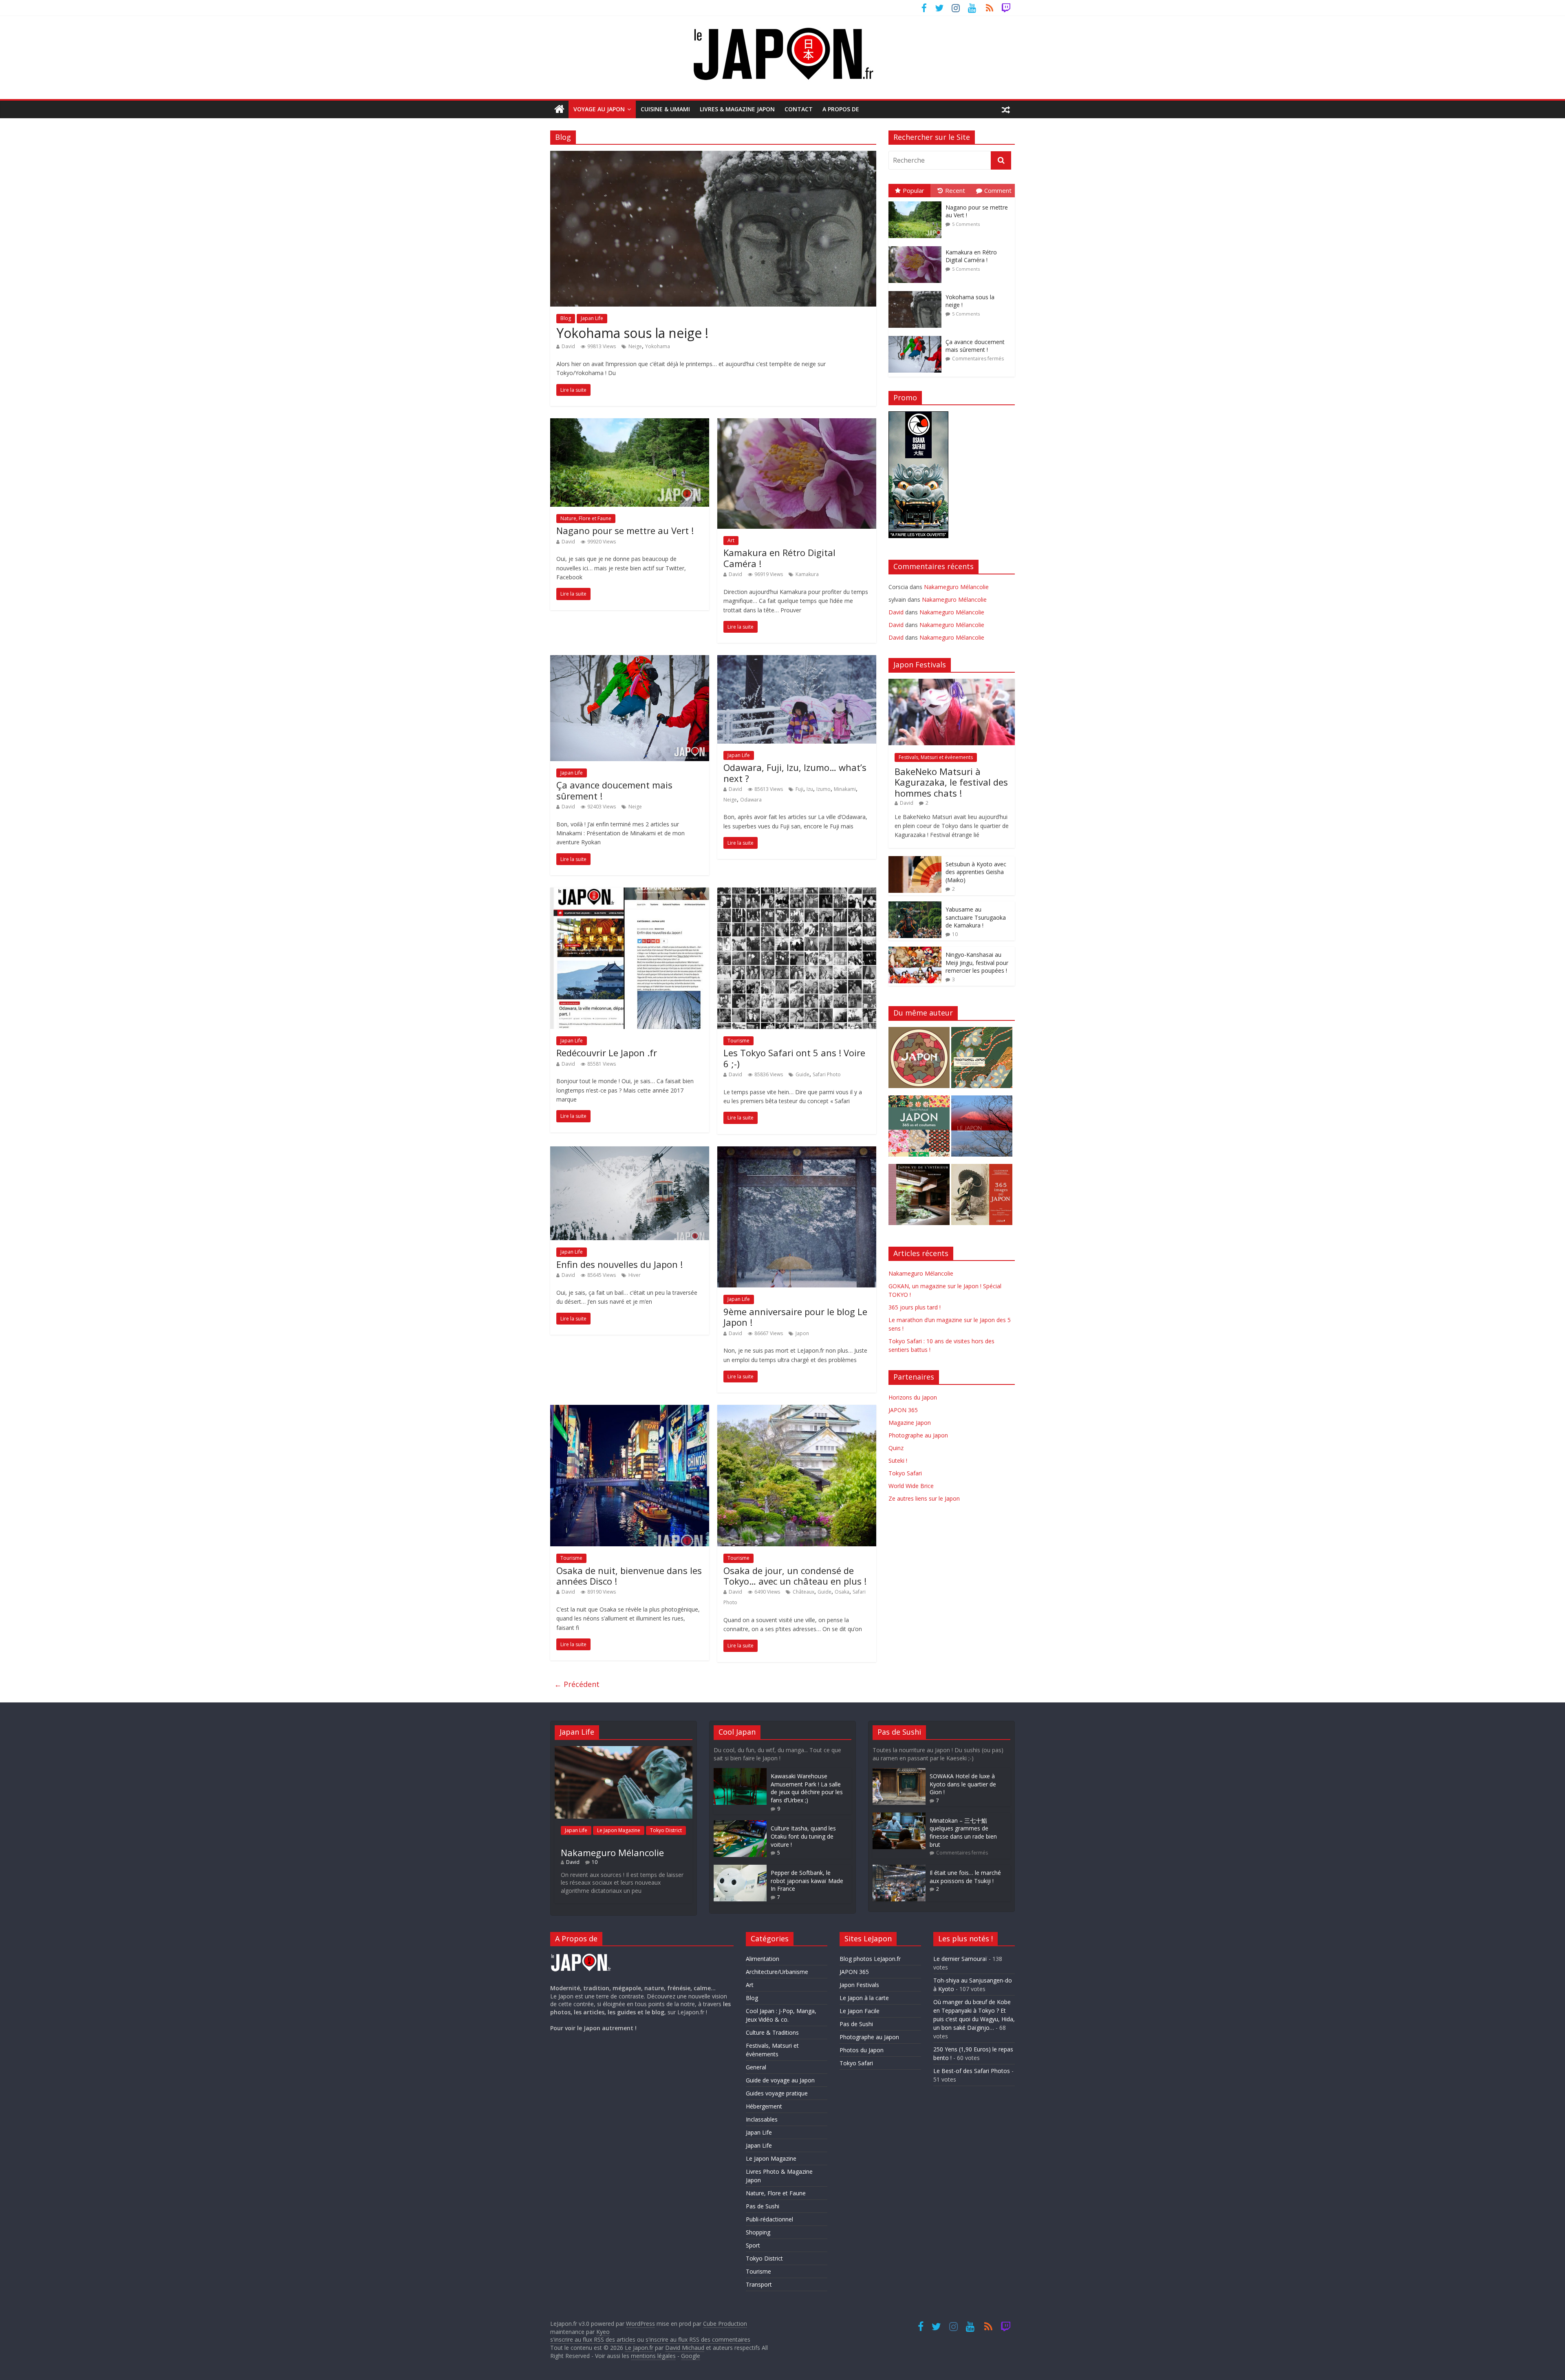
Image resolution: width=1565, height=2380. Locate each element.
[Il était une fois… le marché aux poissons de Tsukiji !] (899, 1869)
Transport (759, 2284)
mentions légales (653, 2356)
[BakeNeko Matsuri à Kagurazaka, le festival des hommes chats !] (952, 683)
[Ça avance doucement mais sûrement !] (630, 660)
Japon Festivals (859, 1985)
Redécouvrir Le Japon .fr (607, 1053)
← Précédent (577, 1684)
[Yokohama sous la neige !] (713, 156)
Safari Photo (827, 1074)
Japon (802, 1333)
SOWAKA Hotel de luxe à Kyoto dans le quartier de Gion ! (963, 1784)
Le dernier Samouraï (960, 1959)
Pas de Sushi (763, 2206)
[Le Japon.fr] (559, 109)
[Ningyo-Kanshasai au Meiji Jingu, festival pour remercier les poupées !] (915, 951)
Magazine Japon (910, 1423)
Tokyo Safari (905, 1473)
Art (731, 540)
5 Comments (966, 224)
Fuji (799, 789)
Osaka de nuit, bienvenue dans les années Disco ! (629, 1576)
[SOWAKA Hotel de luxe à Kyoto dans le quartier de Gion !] (899, 1772)
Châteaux (803, 1592)
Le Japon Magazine (619, 1830)
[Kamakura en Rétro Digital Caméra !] (797, 423)
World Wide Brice (911, 1486)
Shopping (758, 2232)
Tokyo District (666, 1830)
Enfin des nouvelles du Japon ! (619, 1264)
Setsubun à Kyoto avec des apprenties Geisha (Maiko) (976, 872)
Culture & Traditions (772, 2032)
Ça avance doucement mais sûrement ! (614, 790)
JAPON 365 (903, 1410)
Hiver (635, 1275)
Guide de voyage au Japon (780, 2080)
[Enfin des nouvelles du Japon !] (630, 1151)
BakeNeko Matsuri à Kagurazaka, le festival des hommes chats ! (951, 782)
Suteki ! (898, 1460)
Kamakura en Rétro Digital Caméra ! (779, 558)
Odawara (751, 800)
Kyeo (603, 2332)
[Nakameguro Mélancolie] (624, 1750)
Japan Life (592, 318)
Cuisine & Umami (665, 109)
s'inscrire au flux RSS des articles (593, 2339)
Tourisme (738, 1041)
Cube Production (725, 2324)
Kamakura (807, 574)
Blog (566, 318)
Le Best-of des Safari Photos (972, 2071)
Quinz (896, 1448)
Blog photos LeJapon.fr (870, 1959)
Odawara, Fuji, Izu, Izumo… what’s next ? (795, 773)
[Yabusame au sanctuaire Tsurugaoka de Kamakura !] (915, 906)
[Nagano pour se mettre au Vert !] (630, 423)
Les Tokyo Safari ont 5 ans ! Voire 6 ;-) (794, 1058)
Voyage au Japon (599, 109)
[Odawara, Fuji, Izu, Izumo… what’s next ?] (797, 660)
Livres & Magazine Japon (737, 109)
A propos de (841, 109)
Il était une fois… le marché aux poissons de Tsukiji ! (965, 1877)
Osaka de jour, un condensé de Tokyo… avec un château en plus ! (795, 1576)
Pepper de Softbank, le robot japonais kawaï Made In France (807, 1881)
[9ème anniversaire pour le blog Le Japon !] (797, 1151)
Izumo (823, 789)
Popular (914, 190)
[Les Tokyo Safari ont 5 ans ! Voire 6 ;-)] (797, 892)
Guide (802, 1074)
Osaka (842, 1592)
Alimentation (763, 1959)
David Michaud (685, 2348)
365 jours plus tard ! (915, 1307)
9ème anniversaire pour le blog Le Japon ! (795, 1317)
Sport (753, 2245)
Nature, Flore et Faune (586, 518)
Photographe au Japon (918, 1435)
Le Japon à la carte (864, 1998)
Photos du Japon (862, 2050)
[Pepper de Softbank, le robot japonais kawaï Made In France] (740, 1869)
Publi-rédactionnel (769, 2219)
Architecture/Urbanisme (777, 1972)
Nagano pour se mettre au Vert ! (625, 530)
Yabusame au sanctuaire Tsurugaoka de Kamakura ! (976, 917)
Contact (799, 109)
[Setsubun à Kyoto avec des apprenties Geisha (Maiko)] (915, 860)
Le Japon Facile (860, 2011)
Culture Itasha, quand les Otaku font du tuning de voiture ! (803, 1836)
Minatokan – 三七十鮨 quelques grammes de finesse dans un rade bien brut (963, 1832)
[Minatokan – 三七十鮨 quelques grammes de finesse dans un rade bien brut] (899, 1816)
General (756, 2067)
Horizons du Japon (913, 1397)
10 (955, 934)
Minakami (845, 789)
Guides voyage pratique (777, 2093)
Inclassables (762, 2119)
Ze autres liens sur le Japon (924, 1498)
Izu (810, 789)
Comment (998, 190)
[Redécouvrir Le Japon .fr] (630, 892)
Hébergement (764, 2106)
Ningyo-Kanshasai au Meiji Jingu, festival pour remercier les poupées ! (977, 963)
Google (691, 2356)
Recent (955, 190)
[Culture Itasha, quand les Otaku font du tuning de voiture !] (740, 1824)
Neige (635, 346)
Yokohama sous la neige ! (632, 333)
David (568, 346)
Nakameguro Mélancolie (956, 587)
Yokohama (658, 346)
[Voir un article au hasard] (1006, 109)
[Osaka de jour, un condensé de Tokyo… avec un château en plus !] (797, 1410)
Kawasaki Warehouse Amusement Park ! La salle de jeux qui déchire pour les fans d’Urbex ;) (807, 1788)
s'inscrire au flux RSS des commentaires (698, 2339)
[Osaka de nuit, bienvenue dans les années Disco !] (630, 1410)
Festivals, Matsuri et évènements (936, 757)
